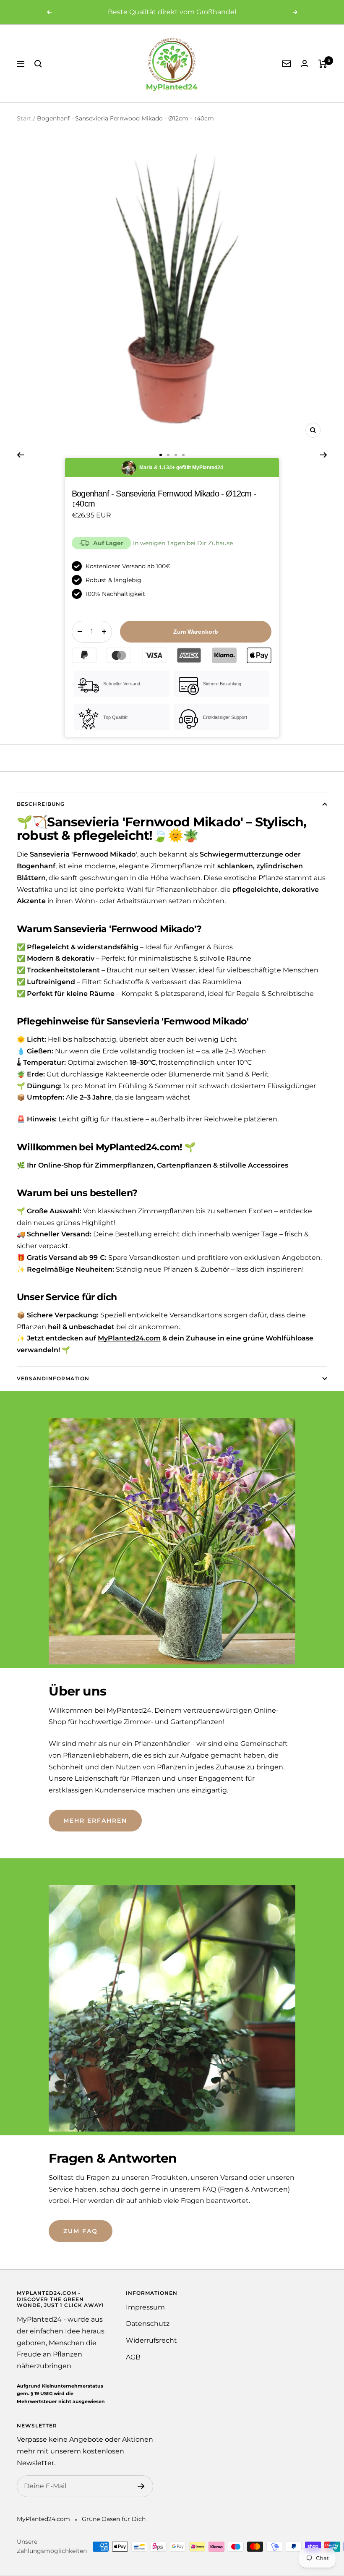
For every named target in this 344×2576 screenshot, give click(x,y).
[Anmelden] (141, 2486)
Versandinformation (53, 1378)
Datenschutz (148, 2324)
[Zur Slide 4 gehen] (183, 455)
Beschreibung (41, 804)
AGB (133, 2357)
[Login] (305, 64)
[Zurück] (20, 455)
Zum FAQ (81, 2231)
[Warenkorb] (323, 64)
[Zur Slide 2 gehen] (168, 455)
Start (24, 118)
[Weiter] (324, 455)
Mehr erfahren (95, 1821)
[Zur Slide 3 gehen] (176, 455)
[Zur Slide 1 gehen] (161, 455)
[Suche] (38, 64)
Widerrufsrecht (151, 2340)
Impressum (145, 2307)
